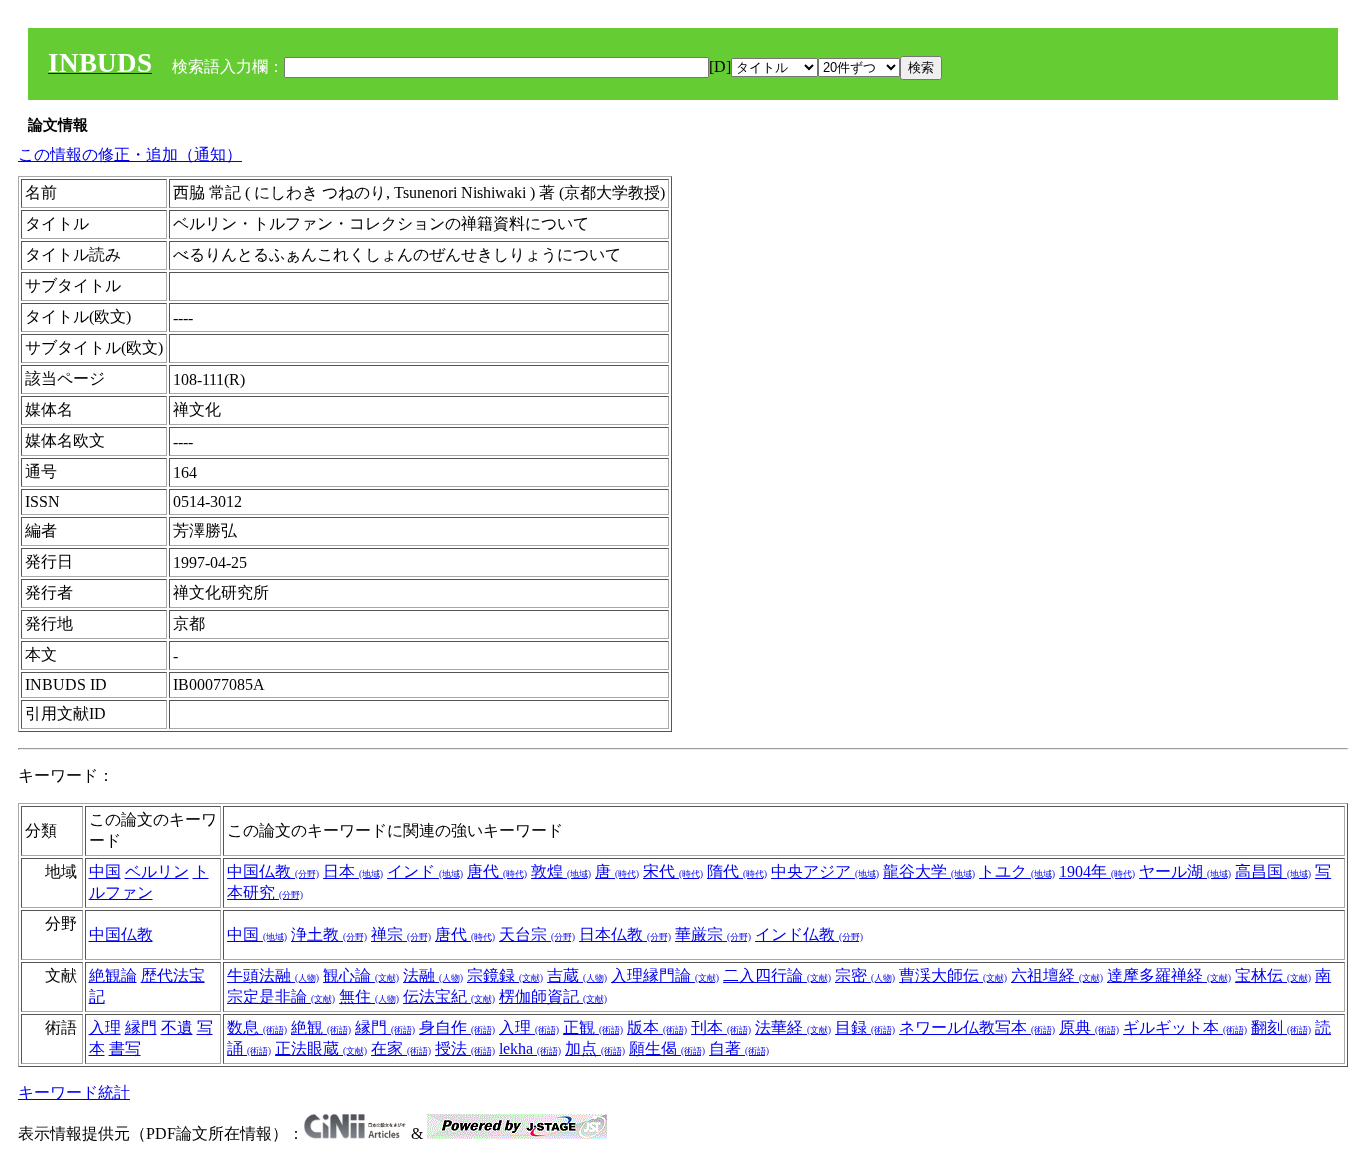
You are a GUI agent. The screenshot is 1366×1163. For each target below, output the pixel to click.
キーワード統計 (74, 1092)
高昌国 (1273, 871)
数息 (257, 1027)
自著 (739, 1048)
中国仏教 (273, 871)
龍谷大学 (929, 871)
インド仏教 (809, 934)
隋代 (737, 871)
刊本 (721, 1027)
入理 (105, 1027)
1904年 (1097, 871)
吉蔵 (577, 975)
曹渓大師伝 (953, 975)
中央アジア (825, 871)
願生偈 (667, 1048)
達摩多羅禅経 (1169, 975)
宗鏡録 (505, 975)
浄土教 (329, 934)
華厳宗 (713, 934)
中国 (105, 871)
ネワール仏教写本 (977, 1027)
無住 (369, 996)
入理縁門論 (665, 975)
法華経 (793, 1027)
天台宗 (537, 934)
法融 (433, 975)
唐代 (497, 871)
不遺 (177, 1027)
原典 (1089, 1027)
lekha (530, 1048)
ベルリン (157, 871)
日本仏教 (625, 934)
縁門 (141, 1027)
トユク (1017, 871)
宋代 (673, 871)
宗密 (865, 975)
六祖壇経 (1057, 975)
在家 (401, 1048)
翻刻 (1281, 1027)
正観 (593, 1027)
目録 (865, 1027)
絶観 (321, 1027)
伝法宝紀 (449, 996)
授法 (465, 1048)
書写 (125, 1048)
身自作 (457, 1027)
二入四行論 (777, 975)
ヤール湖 (1185, 871)
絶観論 (113, 975)
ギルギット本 (1185, 1027)
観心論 (361, 975)
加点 (595, 1048)
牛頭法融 (273, 975)
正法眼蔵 (321, 1048)
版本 (657, 1027)
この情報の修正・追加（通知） (130, 154)
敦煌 (561, 871)
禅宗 (401, 934)
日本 (353, 871)
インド (425, 871)
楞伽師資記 (553, 996)
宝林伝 (1273, 975)
